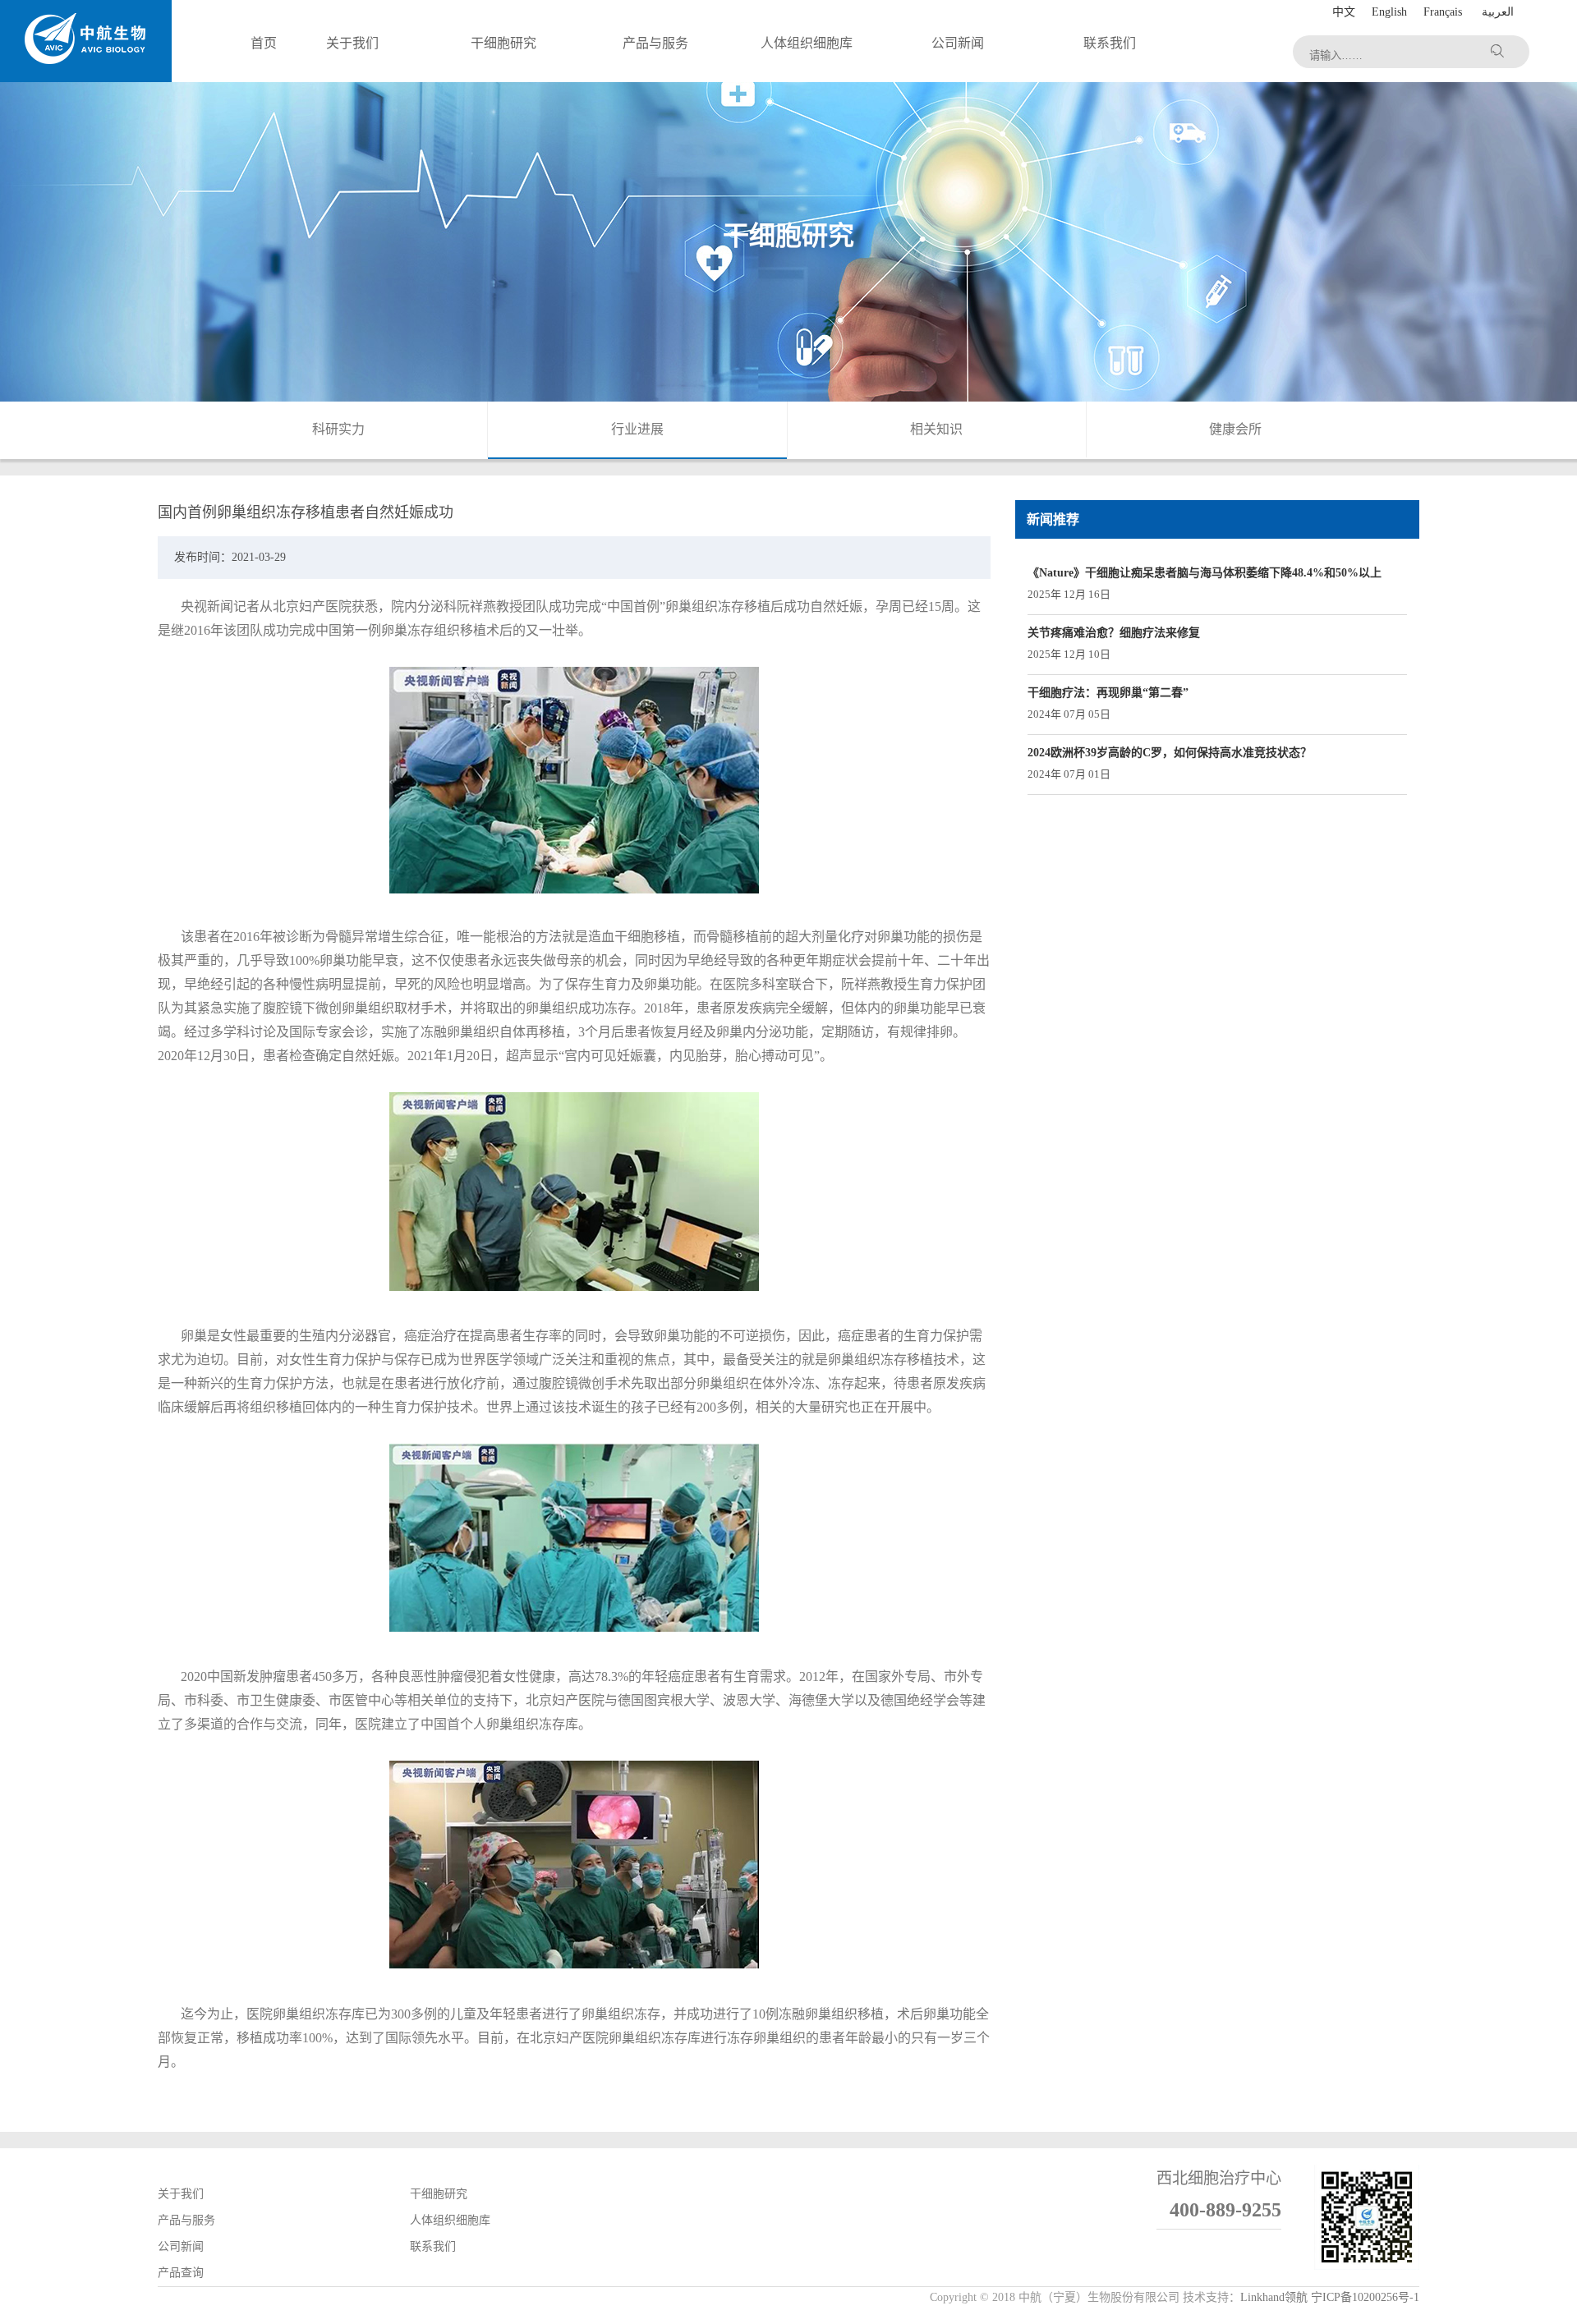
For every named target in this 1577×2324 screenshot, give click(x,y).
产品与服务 (186, 2220)
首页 (264, 43)
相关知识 (936, 429)
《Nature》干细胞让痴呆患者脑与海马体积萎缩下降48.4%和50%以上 (1205, 573)
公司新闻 (181, 2246)
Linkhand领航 (1274, 2297)
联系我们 (433, 2246)
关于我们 (181, 2194)
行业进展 (637, 429)
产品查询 (181, 2273)
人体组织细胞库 (450, 2220)
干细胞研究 (439, 2194)
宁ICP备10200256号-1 (1365, 2297)
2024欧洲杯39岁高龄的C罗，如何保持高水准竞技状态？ (1170, 753)
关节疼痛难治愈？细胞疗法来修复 (1114, 633)
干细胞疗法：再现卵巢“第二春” (1108, 693)
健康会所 (1235, 429)
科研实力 (338, 429)
